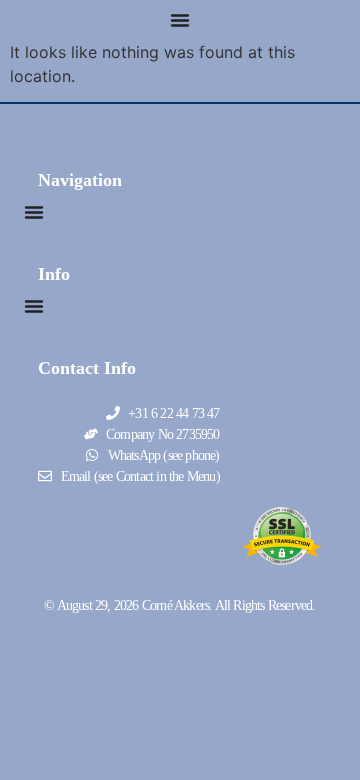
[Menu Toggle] (180, 20)
